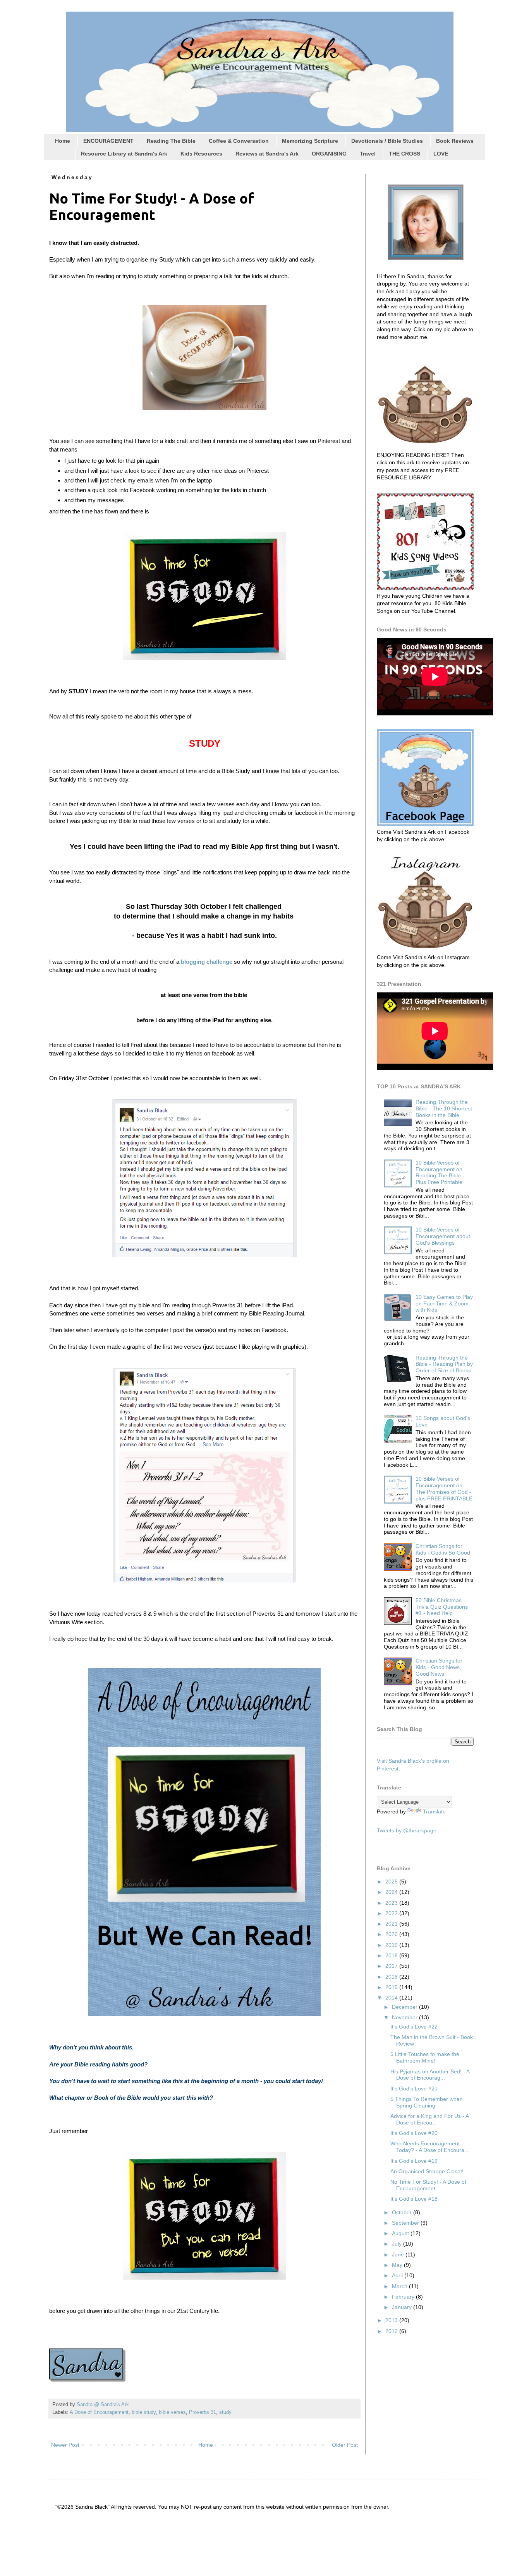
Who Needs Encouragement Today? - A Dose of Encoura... (430, 2147)
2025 (392, 1882)
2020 (392, 1934)
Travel (368, 154)
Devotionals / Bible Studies (387, 141)
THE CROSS (404, 154)
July (398, 2244)
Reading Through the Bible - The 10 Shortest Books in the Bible (444, 1108)
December (405, 2007)
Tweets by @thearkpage (407, 1830)
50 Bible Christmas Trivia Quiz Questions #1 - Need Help (442, 1607)
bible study (144, 2412)
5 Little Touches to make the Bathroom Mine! (425, 2057)
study (225, 2412)
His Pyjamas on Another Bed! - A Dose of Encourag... (430, 2075)
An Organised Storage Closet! (427, 2171)
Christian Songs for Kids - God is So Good (443, 1549)
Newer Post (65, 2445)
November (405, 2017)
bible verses (172, 2412)
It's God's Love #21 (414, 2089)
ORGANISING (329, 154)
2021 (392, 1924)
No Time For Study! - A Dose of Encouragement (428, 2185)
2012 (392, 2331)
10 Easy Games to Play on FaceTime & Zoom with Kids (444, 1303)
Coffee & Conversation (239, 141)
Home (63, 141)
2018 (392, 1955)
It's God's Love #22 (414, 2027)
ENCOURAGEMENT (108, 141)
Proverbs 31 (203, 2412)
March (400, 2286)
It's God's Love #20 (414, 2133)
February (404, 2297)
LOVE (441, 154)
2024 (392, 1892)
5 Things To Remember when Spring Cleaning (427, 2102)
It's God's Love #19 (414, 2161)
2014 (392, 1998)
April (398, 2275)
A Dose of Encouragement (99, 2412)
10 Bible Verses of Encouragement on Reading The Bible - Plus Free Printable (440, 1172)
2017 (392, 1966)
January (403, 2307)
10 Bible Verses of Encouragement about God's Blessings (443, 1236)
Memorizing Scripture (310, 141)
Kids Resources (201, 154)
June (399, 2254)
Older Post (345, 2445)
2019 (392, 1945)
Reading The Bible (171, 141)
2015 (392, 1987)
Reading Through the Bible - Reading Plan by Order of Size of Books (444, 1364)
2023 (392, 1903)
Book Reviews (455, 141)
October (403, 2212)
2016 (392, 1977)
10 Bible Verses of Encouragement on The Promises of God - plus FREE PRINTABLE (444, 1488)
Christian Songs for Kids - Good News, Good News (439, 1667)
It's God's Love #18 (414, 2199)
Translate (434, 1811)
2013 (392, 2320)
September (406, 2223)
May (398, 2265)
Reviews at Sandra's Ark (267, 154)
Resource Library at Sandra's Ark (124, 154)
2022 (392, 1913)
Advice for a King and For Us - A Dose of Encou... (429, 2119)
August (401, 2233)
